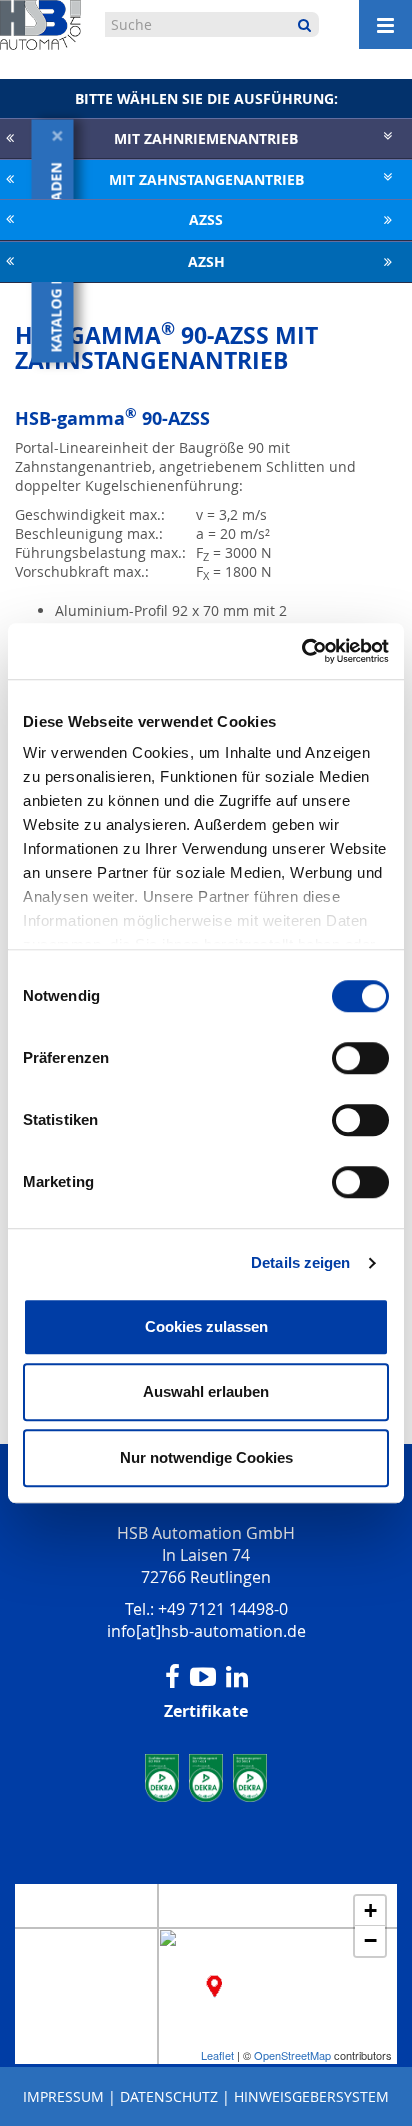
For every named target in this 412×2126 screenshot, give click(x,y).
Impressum (63, 2096)
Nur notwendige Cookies (206, 1457)
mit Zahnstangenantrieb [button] (206, 179)
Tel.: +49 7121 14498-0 (206, 1609)
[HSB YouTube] (203, 1677)
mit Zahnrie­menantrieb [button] (206, 138)
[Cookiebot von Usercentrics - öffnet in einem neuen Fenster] (301, 651)
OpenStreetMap (292, 2055)
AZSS (206, 219)
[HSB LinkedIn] (237, 1677)
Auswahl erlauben (206, 1391)
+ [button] (370, 1910)
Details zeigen (300, 1262)
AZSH (206, 261)
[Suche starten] (304, 24)
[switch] (360, 1058)
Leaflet (217, 2055)
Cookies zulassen (206, 1326)
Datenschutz (169, 2096)
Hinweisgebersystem (311, 2096)
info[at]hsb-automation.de (206, 1631)
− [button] (370, 1940)
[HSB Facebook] (172, 1677)
